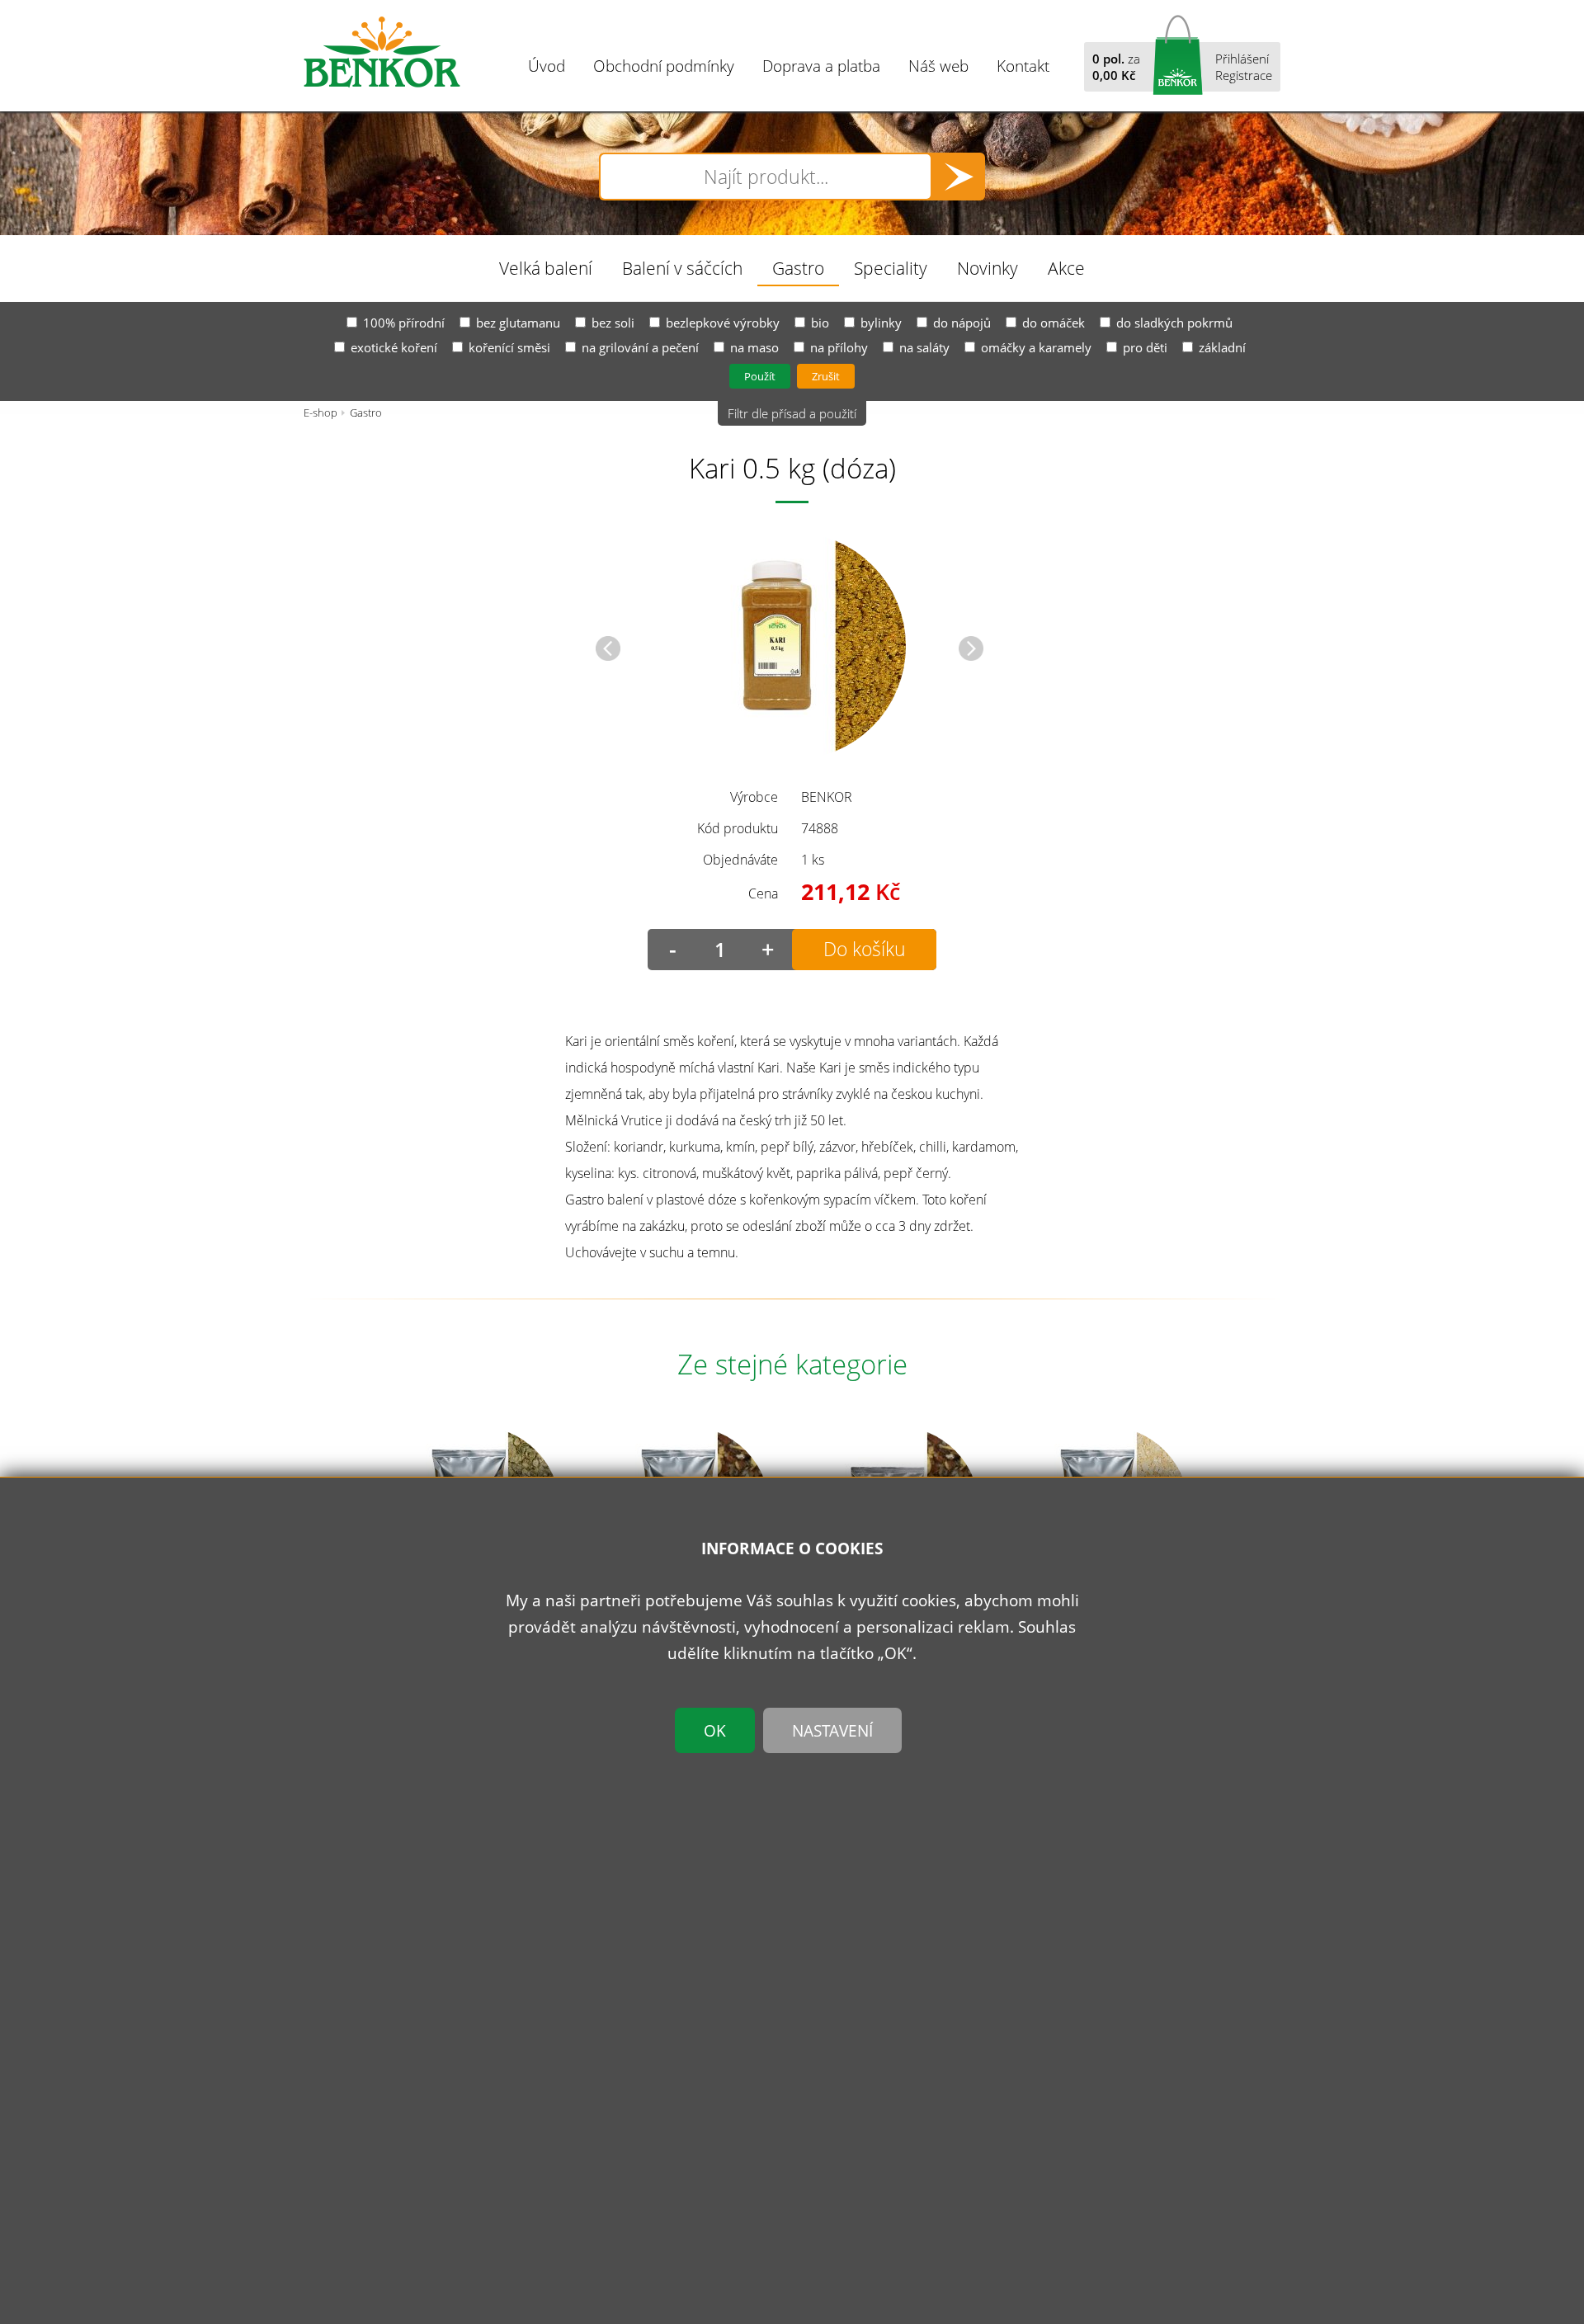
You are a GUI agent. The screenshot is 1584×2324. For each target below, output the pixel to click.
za (1116, 67)
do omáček (1054, 323)
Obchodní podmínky (664, 66)
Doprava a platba (821, 66)
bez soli (613, 323)
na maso (754, 347)
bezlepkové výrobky (723, 323)
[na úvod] (382, 52)
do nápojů (962, 323)
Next (971, 648)
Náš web (938, 66)
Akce (1066, 268)
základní (1222, 347)
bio (820, 323)
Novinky (988, 268)
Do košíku (865, 949)
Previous (608, 648)
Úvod (547, 66)
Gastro (798, 268)
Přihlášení (1242, 59)
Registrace (1244, 75)
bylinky (881, 323)
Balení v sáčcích (682, 268)
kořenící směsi (509, 347)
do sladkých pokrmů (1174, 323)
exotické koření (394, 347)
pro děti (1145, 347)
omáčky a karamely (1036, 347)
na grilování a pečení (640, 347)
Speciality (891, 268)
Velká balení (546, 268)
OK (715, 1730)
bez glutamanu (518, 323)
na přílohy (839, 347)
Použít (760, 376)
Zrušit (826, 376)
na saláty (924, 347)
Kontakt (1023, 66)
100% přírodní (404, 323)
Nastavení (832, 1730)
